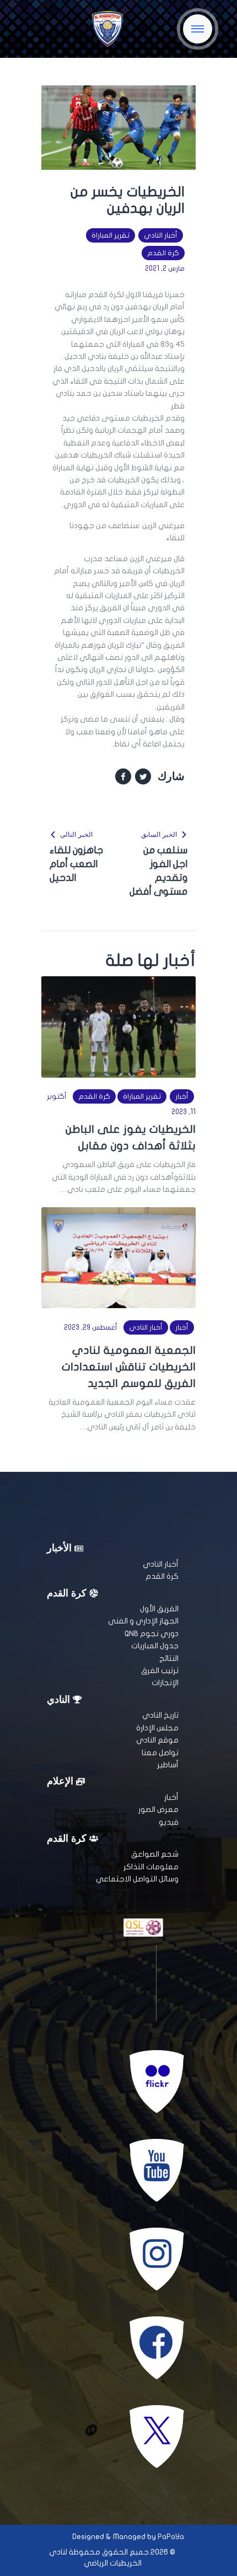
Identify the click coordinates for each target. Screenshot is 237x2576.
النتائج (169, 1658)
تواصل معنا (160, 1753)
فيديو (169, 1822)
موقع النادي (157, 1740)
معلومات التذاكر (151, 1867)
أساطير (168, 1765)
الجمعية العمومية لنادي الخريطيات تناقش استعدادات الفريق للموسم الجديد (129, 1367)
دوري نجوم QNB (152, 1634)
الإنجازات (165, 1683)
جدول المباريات (155, 1646)
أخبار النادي (161, 235)
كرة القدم (163, 253)
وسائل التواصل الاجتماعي (137, 1879)
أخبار (182, 1096)
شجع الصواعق (155, 1854)
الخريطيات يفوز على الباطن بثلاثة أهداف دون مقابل (131, 1138)
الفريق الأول (159, 1609)
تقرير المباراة (111, 235)
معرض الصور (158, 1809)
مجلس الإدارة (157, 1728)
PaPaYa (171, 2537)
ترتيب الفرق (160, 1671)
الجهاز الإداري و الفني (143, 1621)
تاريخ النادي (160, 1715)
